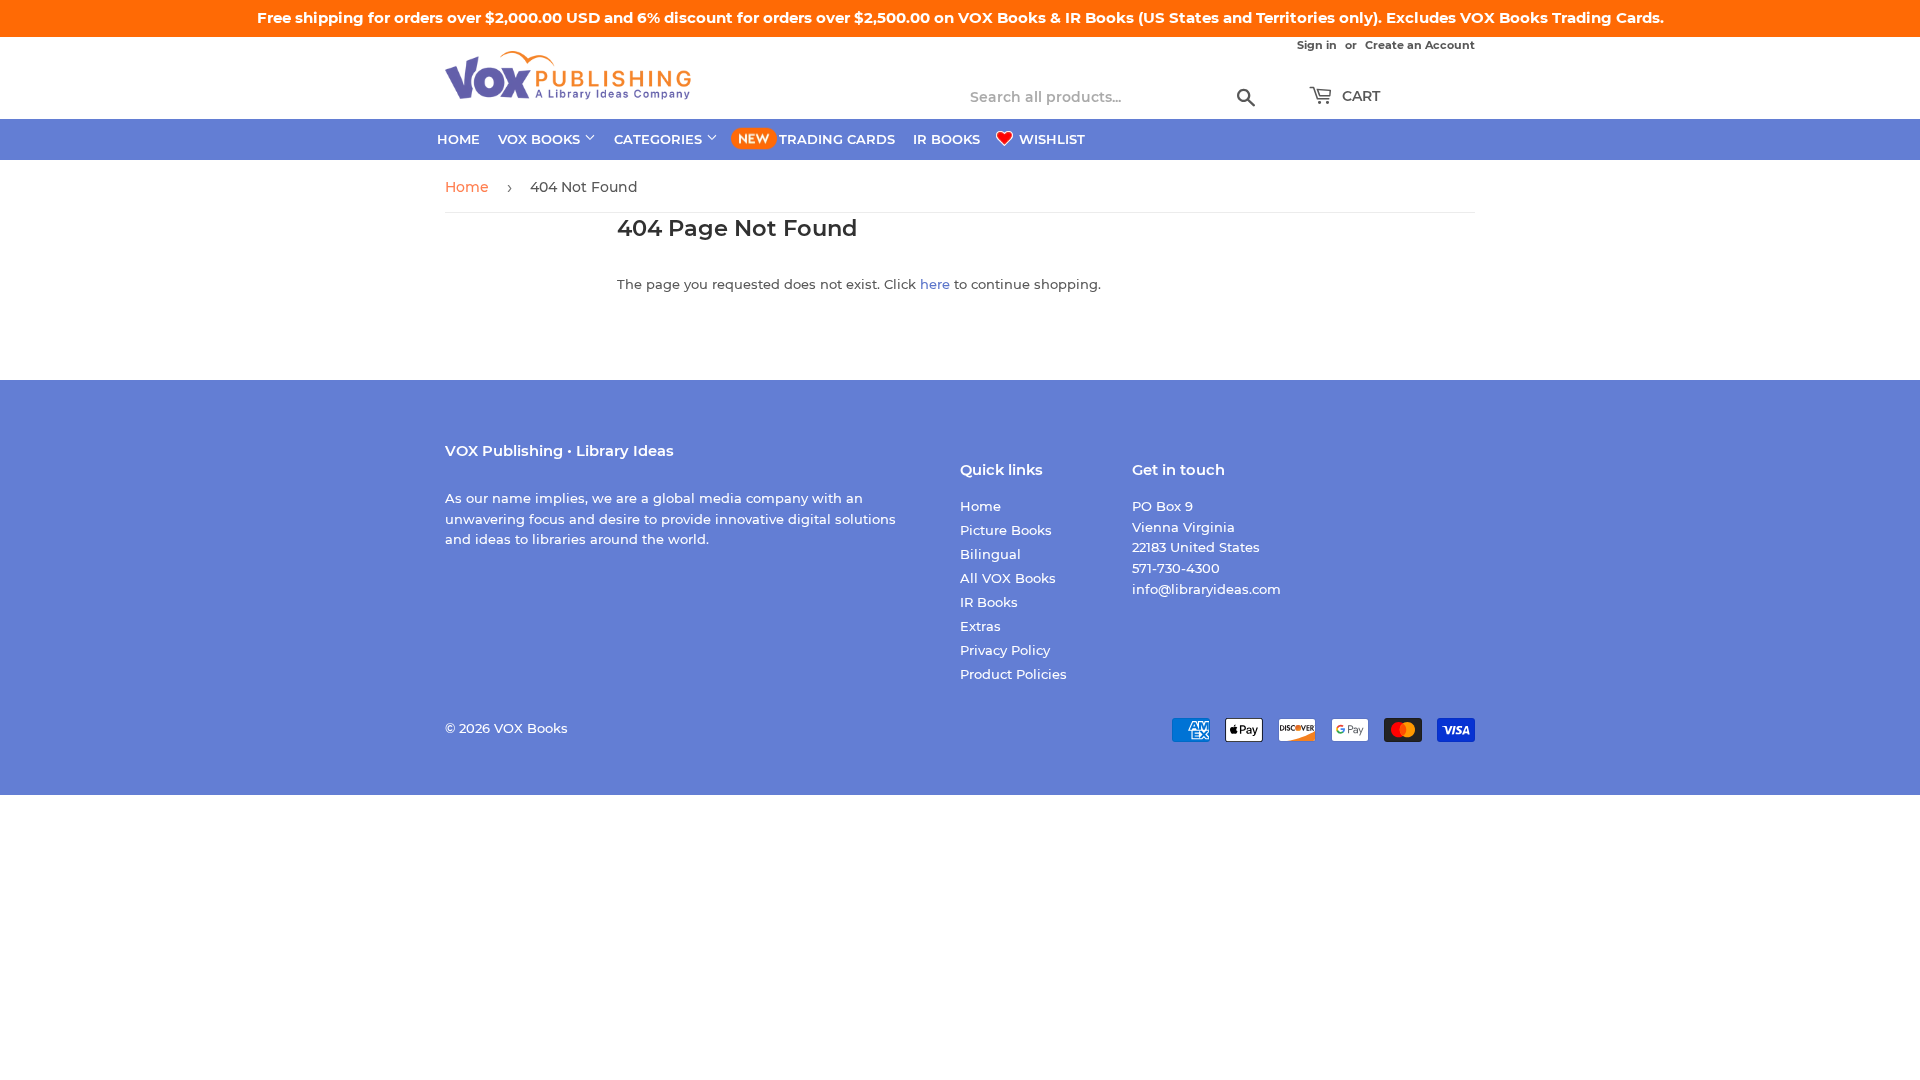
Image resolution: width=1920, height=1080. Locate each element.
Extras (980, 626)
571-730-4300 (1176, 568)
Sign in (1317, 45)
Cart (1359, 96)
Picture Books (1006, 530)
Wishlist (1050, 139)
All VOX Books (1008, 578)
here (935, 284)
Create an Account (1420, 45)
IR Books (946, 139)
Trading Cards (837, 139)
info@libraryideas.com (1206, 589)
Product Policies (1013, 674)
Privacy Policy (1005, 650)
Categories (660, 139)
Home (458, 139)
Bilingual (990, 554)
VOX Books (541, 139)
